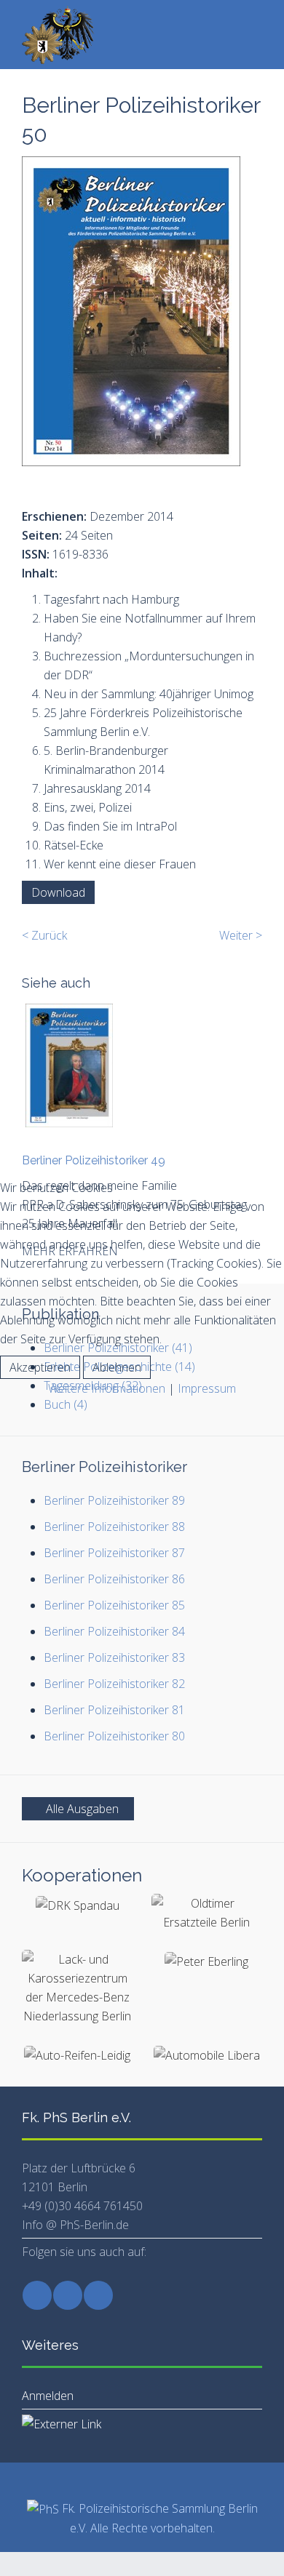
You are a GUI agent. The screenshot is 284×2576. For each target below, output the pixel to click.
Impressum (207, 1388)
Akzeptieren (40, 1367)
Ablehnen (117, 1367)
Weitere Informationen (107, 1388)
